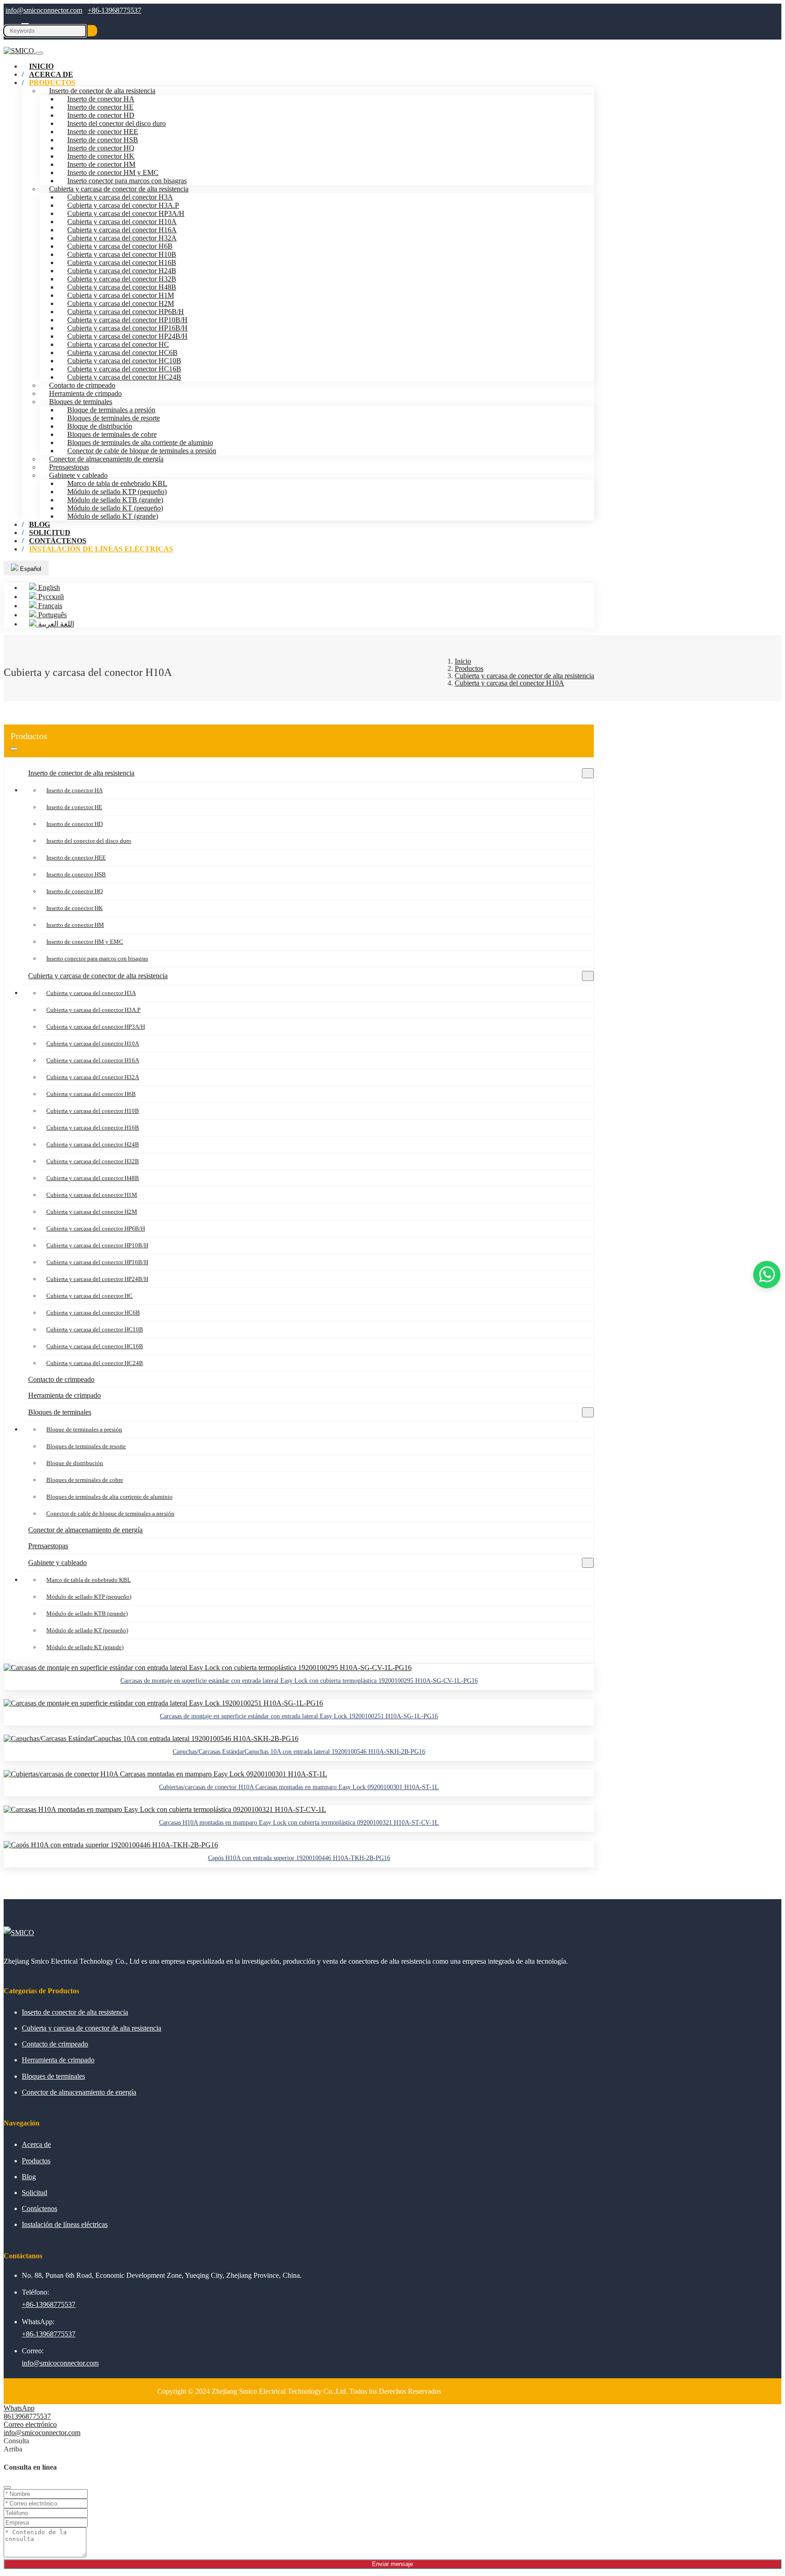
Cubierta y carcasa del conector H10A (122, 222)
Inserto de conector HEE (103, 132)
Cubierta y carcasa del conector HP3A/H (126, 213)
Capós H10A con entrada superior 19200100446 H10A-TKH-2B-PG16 (299, 1858)
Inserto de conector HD (101, 115)
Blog (29, 2177)
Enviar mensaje (392, 2564)
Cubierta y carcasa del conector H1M (121, 295)
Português (52, 615)
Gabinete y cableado (78, 475)
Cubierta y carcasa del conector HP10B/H (127, 320)
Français (49, 606)
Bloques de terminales (81, 402)
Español (30, 569)
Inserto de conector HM (101, 164)
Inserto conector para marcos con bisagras (127, 181)
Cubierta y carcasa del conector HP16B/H (127, 328)
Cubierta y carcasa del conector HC (118, 344)
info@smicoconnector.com (44, 10)
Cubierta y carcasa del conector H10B (122, 254)
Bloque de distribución (100, 426)
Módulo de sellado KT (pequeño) (115, 508)
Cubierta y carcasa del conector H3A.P (123, 205)
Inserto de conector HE (100, 107)
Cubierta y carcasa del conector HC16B (124, 369)
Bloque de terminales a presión (111, 410)
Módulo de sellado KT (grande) (113, 516)
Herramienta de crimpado (85, 393)
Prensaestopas (69, 467)
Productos (52, 83)
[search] (92, 31)
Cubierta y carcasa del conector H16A (122, 230)
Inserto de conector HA (101, 99)
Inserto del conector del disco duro (117, 123)
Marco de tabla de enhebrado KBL (117, 483)
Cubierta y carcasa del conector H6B (120, 246)
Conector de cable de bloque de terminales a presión (142, 451)
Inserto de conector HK (101, 156)
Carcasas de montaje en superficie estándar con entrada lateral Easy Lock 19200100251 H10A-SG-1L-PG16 (299, 1716)
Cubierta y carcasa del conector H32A (122, 238)
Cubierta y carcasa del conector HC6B (122, 353)
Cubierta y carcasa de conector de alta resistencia (119, 189)
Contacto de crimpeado (82, 385)
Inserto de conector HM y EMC (113, 173)
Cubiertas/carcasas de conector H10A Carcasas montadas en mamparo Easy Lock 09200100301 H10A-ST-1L (299, 1787)
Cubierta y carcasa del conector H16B (122, 263)
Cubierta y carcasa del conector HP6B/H (126, 312)
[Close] (7, 2487)
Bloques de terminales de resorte (114, 418)
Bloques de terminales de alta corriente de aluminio (140, 443)
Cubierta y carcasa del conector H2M (121, 303)
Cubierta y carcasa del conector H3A (120, 197)
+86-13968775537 (114, 10)
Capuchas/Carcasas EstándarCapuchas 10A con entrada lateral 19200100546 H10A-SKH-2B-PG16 (299, 1752)
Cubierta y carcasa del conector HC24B (124, 377)
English (48, 588)
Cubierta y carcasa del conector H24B (122, 271)
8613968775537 (27, 2416)
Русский (50, 597)
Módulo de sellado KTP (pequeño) (117, 492)
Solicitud (35, 2193)
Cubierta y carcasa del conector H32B (122, 279)
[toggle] (40, 53)
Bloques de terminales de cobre (112, 434)
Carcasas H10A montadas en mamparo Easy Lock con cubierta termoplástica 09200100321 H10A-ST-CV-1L (299, 1823)
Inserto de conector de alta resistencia (102, 91)
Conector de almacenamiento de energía (106, 459)
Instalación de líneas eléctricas (101, 549)
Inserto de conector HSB (103, 140)
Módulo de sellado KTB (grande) (115, 500)
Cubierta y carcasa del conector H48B (122, 287)
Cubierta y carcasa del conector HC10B (124, 361)
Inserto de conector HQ (101, 148)
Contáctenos (40, 2208)
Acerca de (36, 2144)
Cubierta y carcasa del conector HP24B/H (127, 336)
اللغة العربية (55, 624)
